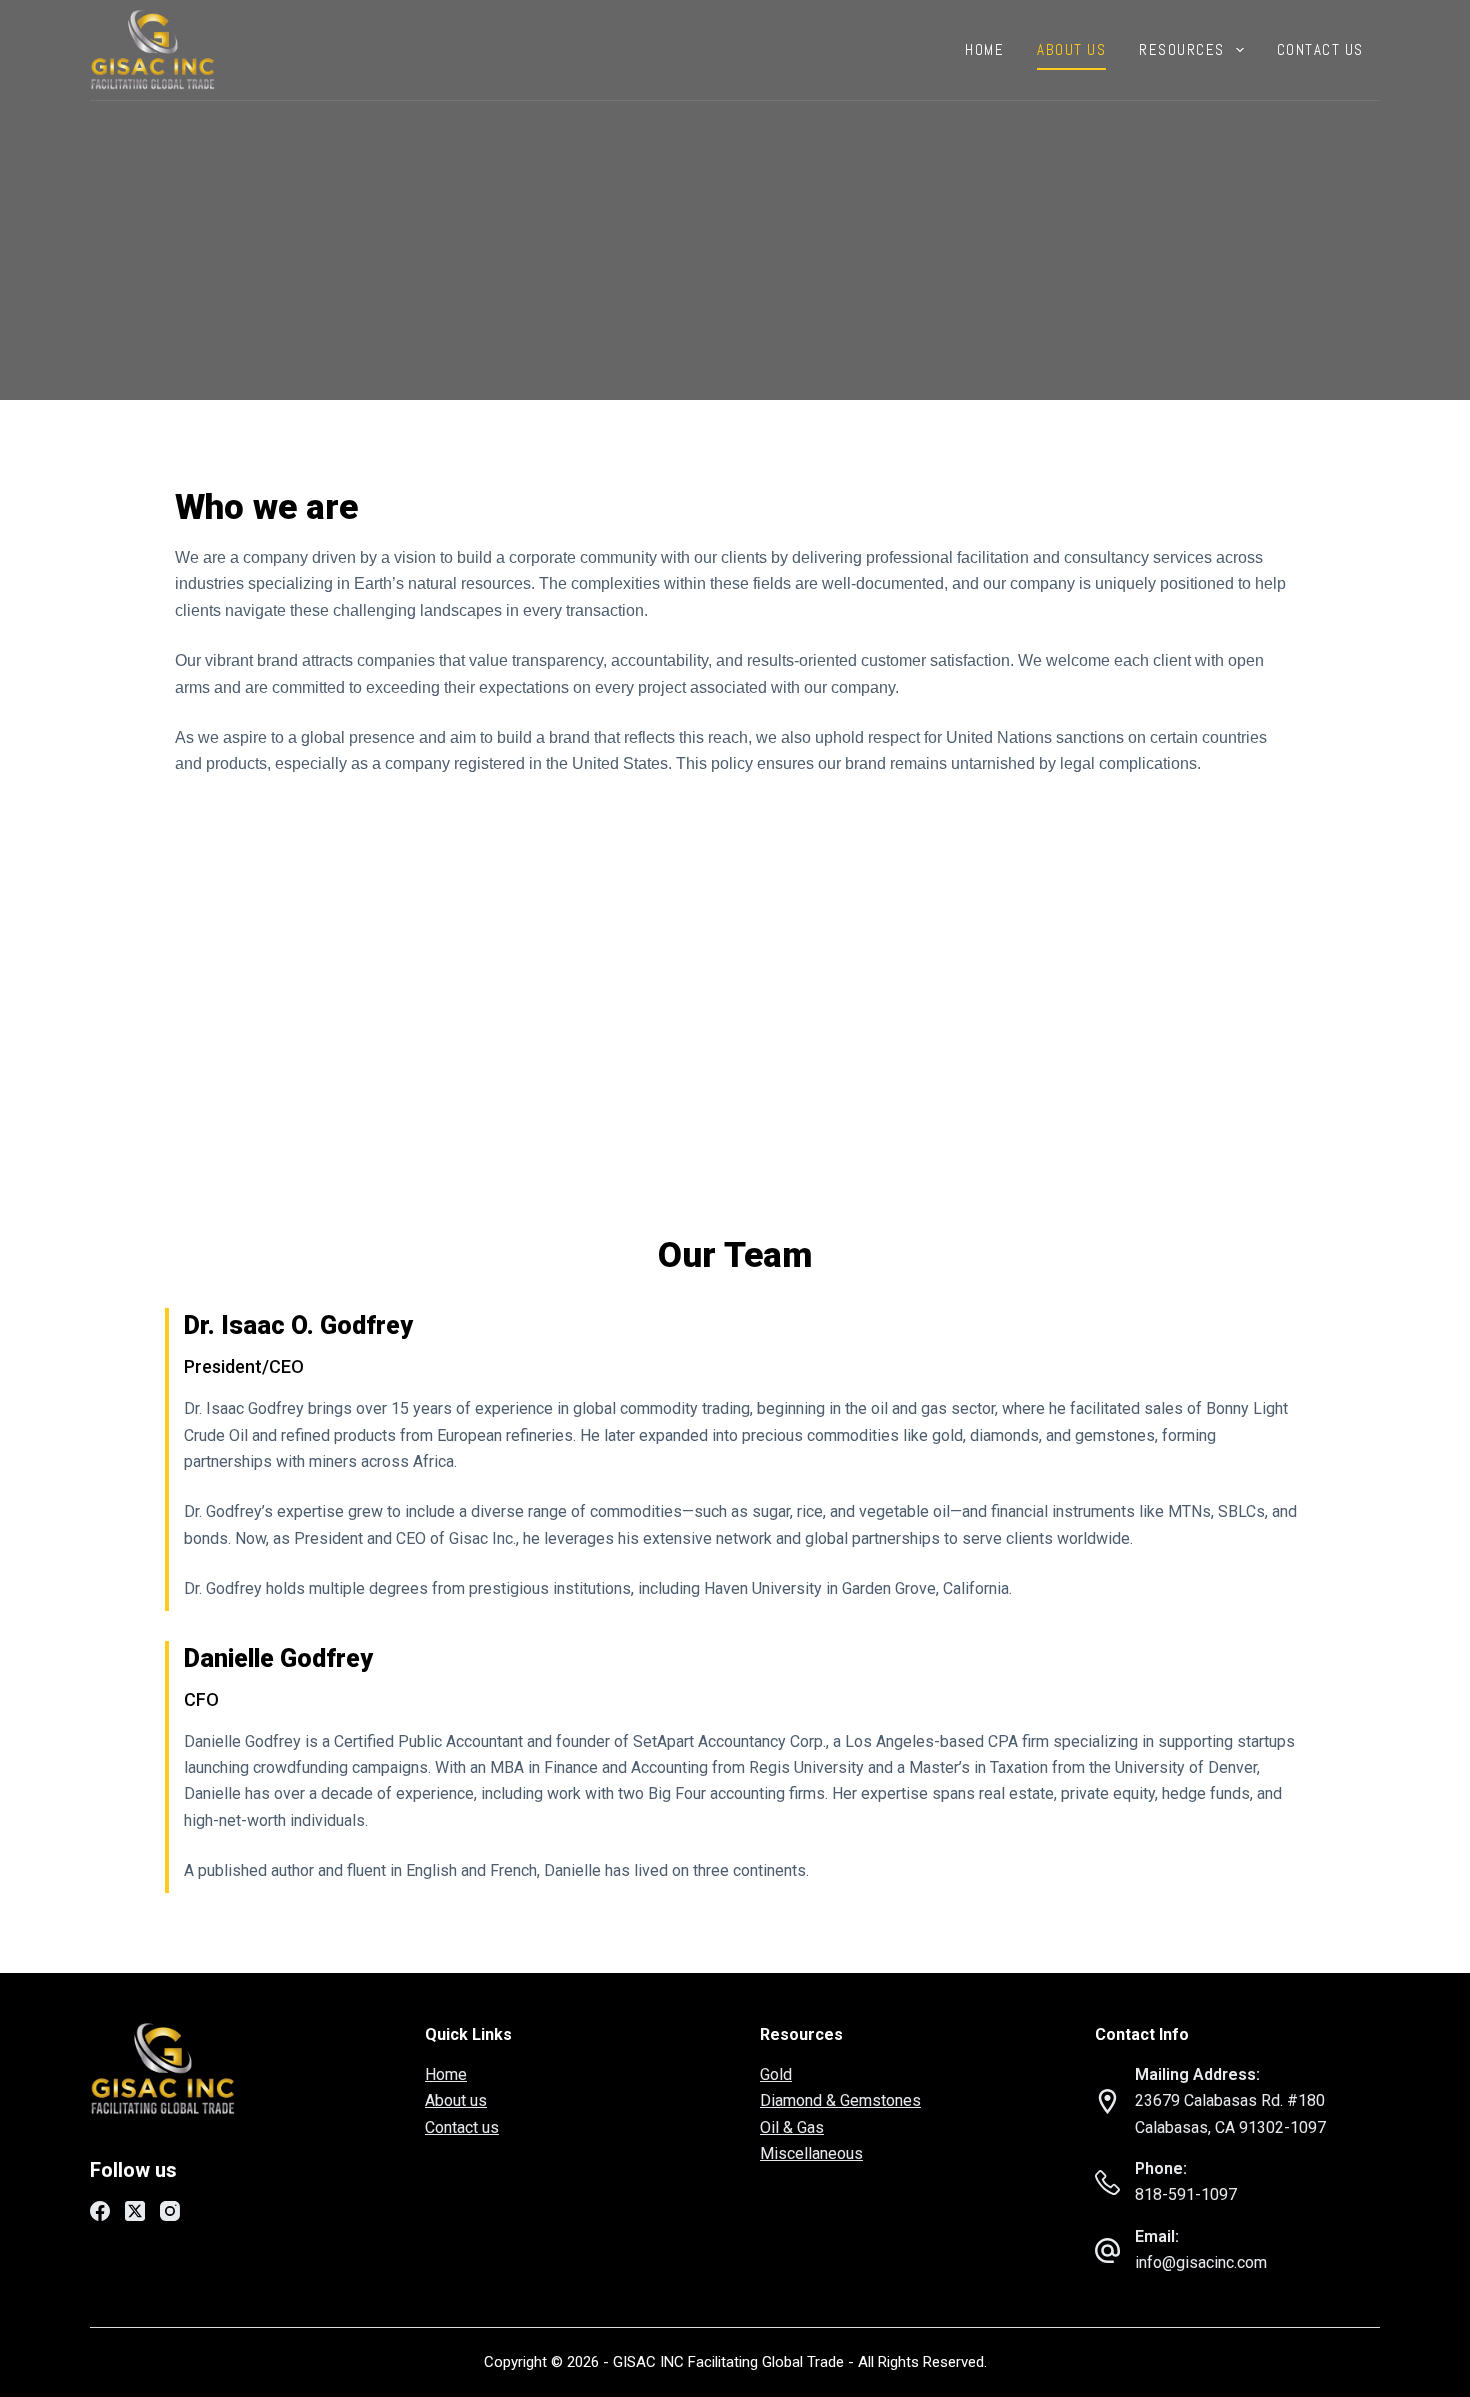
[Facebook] (100, 2211)
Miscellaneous (811, 2153)
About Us (1071, 49)
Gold (776, 2074)
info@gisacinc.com (1201, 2262)
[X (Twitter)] (135, 2211)
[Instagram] (170, 2211)
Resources (1182, 49)
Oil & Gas (792, 2127)
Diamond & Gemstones (840, 2100)
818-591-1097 (1186, 2194)
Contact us (1320, 49)
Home (984, 49)
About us (456, 2100)
